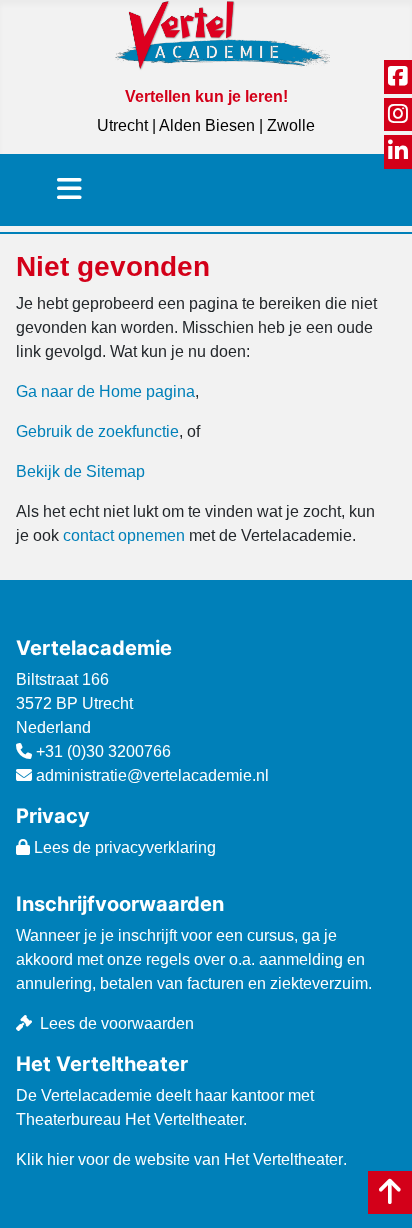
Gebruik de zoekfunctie (97, 431)
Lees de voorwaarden (117, 1023)
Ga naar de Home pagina (105, 391)
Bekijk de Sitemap (80, 471)
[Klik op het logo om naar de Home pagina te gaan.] (222, 34)
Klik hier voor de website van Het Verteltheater (179, 1159)
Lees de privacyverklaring (123, 847)
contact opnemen (124, 535)
